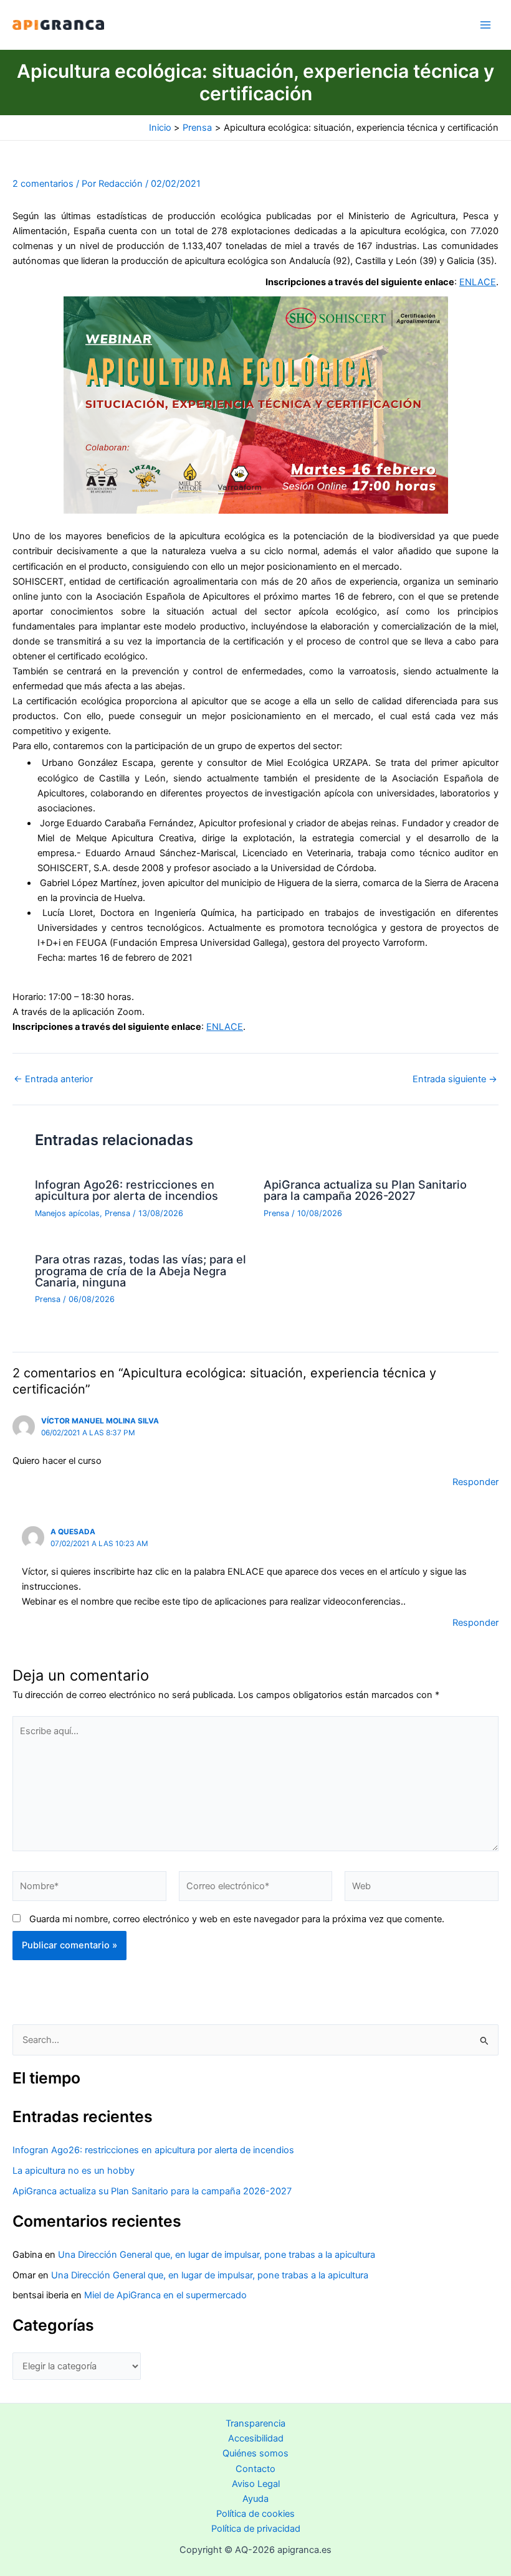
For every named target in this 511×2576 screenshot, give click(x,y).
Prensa (117, 1213)
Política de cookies (255, 2514)
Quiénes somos (255, 2453)
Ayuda (255, 2499)
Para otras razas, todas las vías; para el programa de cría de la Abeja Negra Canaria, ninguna (141, 1270)
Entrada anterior (53, 1079)
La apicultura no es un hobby (74, 2171)
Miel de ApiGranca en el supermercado (165, 2295)
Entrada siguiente (455, 1079)
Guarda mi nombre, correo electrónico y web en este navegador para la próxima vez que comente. (237, 1919)
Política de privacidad (256, 2529)
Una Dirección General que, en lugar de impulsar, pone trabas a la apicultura (217, 2255)
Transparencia (255, 2423)
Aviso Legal (256, 2484)
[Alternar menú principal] (485, 25)
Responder (475, 1482)
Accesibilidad (256, 2438)
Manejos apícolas (67, 1213)
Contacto (255, 2469)
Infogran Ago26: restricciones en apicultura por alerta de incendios (127, 1190)
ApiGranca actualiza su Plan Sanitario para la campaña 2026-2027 (365, 1190)
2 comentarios (43, 184)
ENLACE (478, 282)
